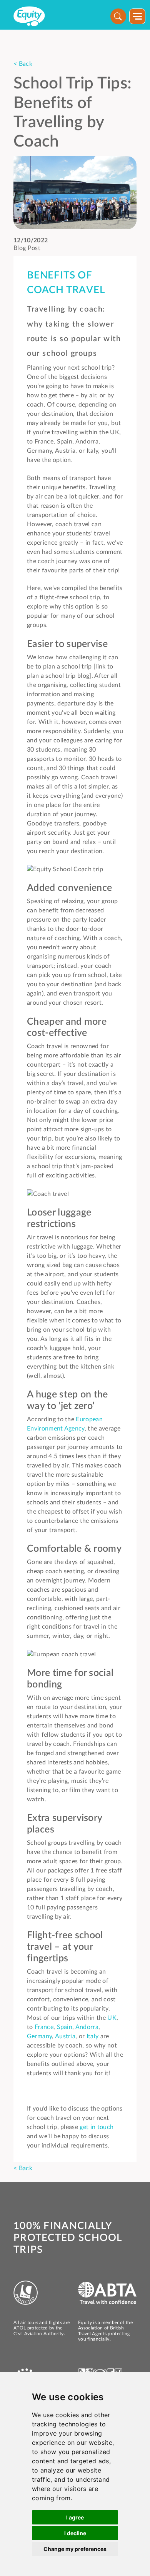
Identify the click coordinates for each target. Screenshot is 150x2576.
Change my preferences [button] (75, 2549)
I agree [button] (75, 2517)
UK (112, 2018)
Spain (65, 2027)
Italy (93, 2036)
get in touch (97, 2127)
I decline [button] (75, 2533)
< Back (23, 64)
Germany (39, 2036)
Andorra (87, 2027)
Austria (65, 2036)
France (44, 2027)
